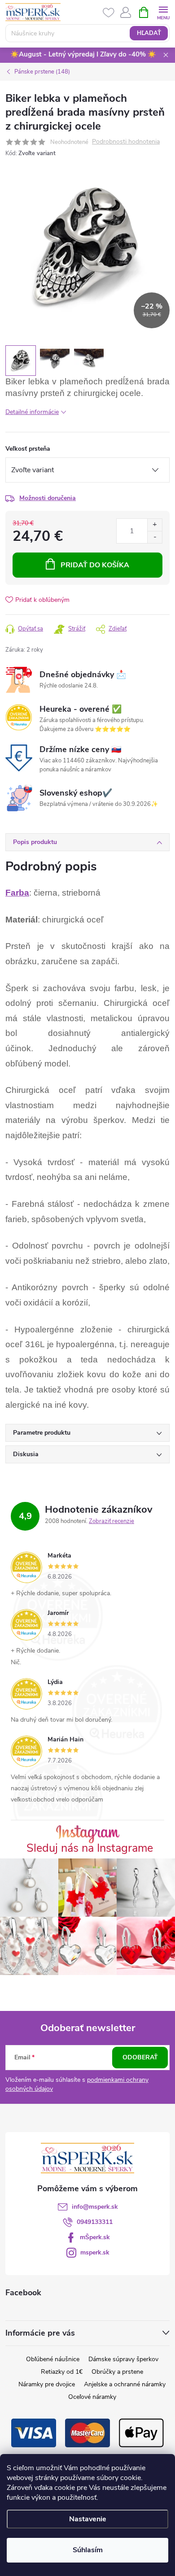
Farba (17, 893)
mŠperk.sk (95, 2237)
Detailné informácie (32, 412)
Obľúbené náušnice (53, 2359)
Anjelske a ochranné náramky (125, 2384)
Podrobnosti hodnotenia (126, 142)
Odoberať (140, 2057)
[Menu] (163, 12)
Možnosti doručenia (48, 498)
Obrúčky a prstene (117, 2372)
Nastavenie (88, 2519)
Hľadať (149, 33)
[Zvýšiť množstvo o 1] (155, 525)
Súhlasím (88, 2550)
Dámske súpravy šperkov (123, 2359)
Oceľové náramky (92, 2397)
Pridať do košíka (95, 565)
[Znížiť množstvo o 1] (155, 537)
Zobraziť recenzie (112, 1521)
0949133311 (95, 2222)
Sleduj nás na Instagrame (90, 1848)
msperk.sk (95, 2252)
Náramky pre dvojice (47, 2384)
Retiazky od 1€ (62, 2372)
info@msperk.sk (95, 2207)
